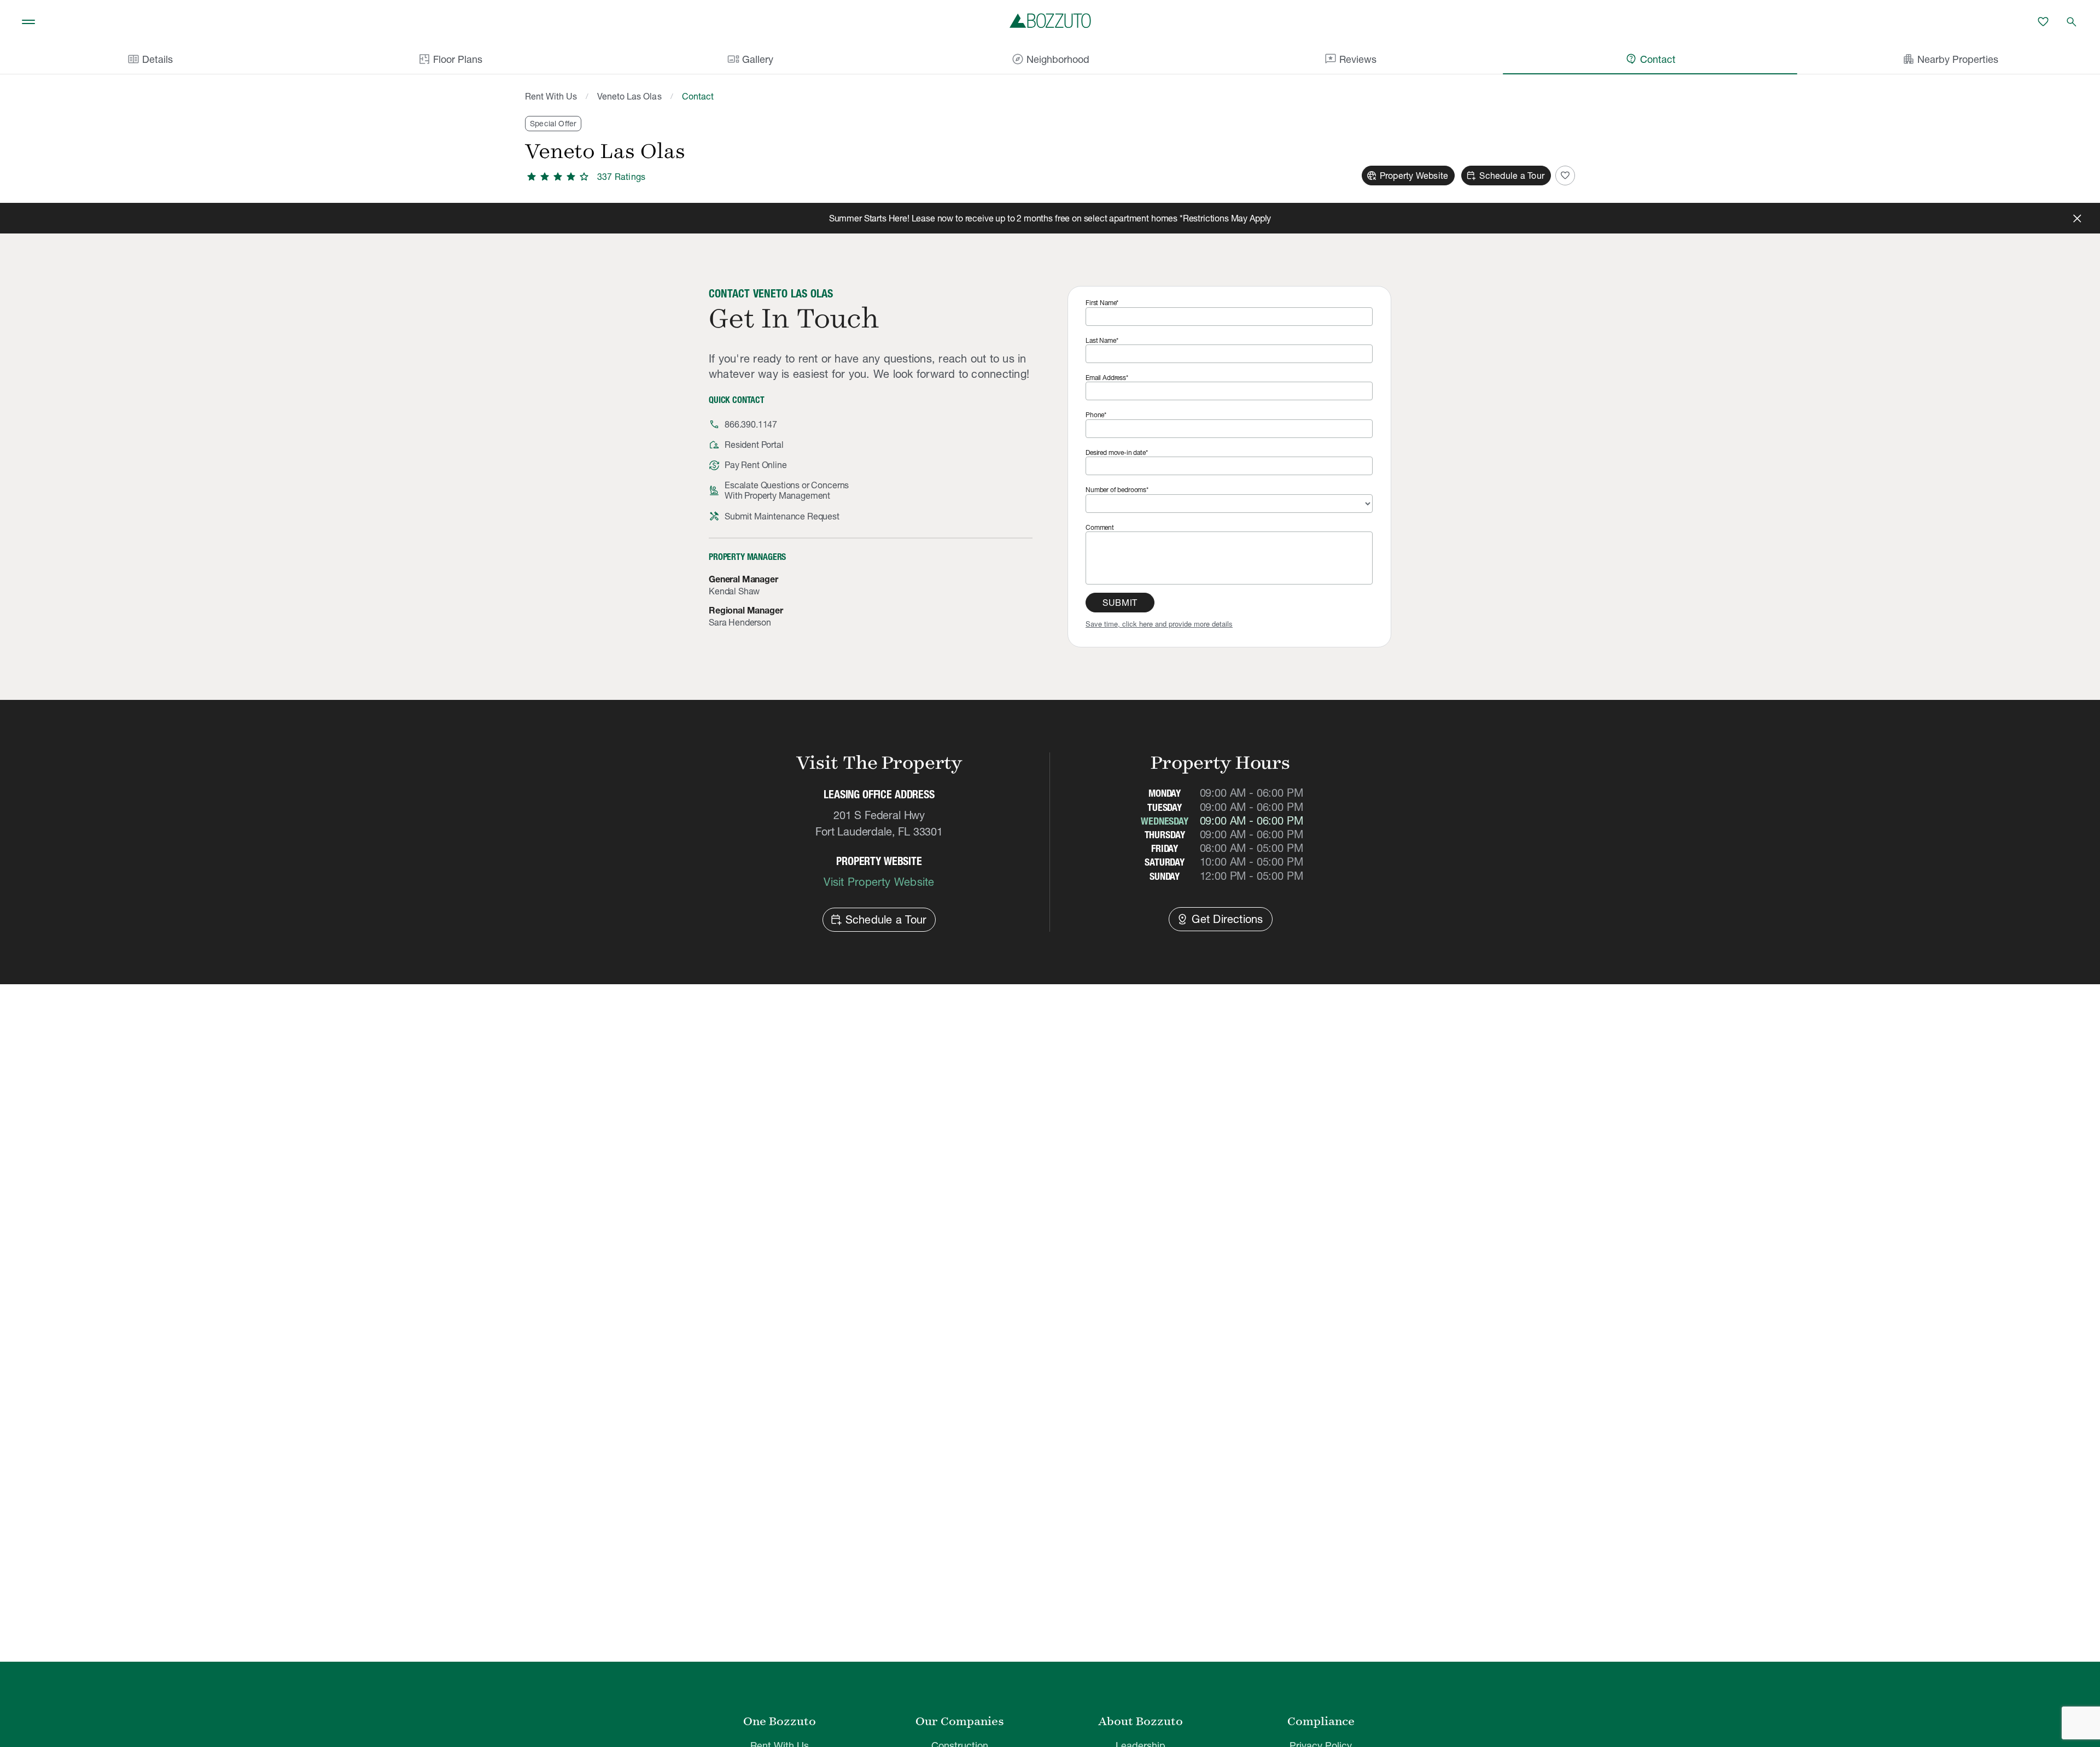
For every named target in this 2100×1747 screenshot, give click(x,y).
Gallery (750, 59)
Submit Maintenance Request (782, 516)
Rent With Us (551, 96)
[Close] (2077, 218)
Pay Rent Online (756, 465)
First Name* (1102, 303)
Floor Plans (458, 59)
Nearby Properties (1950, 59)
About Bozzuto (1141, 1721)
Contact (1650, 59)
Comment (1100, 527)
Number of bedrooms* (1117, 490)
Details (150, 59)
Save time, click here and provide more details (1159, 624)
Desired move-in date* (1117, 452)
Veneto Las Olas (629, 96)
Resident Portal (754, 445)
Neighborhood (1050, 59)
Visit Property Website (879, 882)
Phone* (1096, 415)
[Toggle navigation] (28, 22)
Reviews (1350, 59)
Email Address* (1107, 378)
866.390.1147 (751, 424)
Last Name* (1102, 340)
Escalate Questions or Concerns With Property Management (787, 490)
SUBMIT (1120, 603)
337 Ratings (621, 177)
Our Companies (960, 1721)
